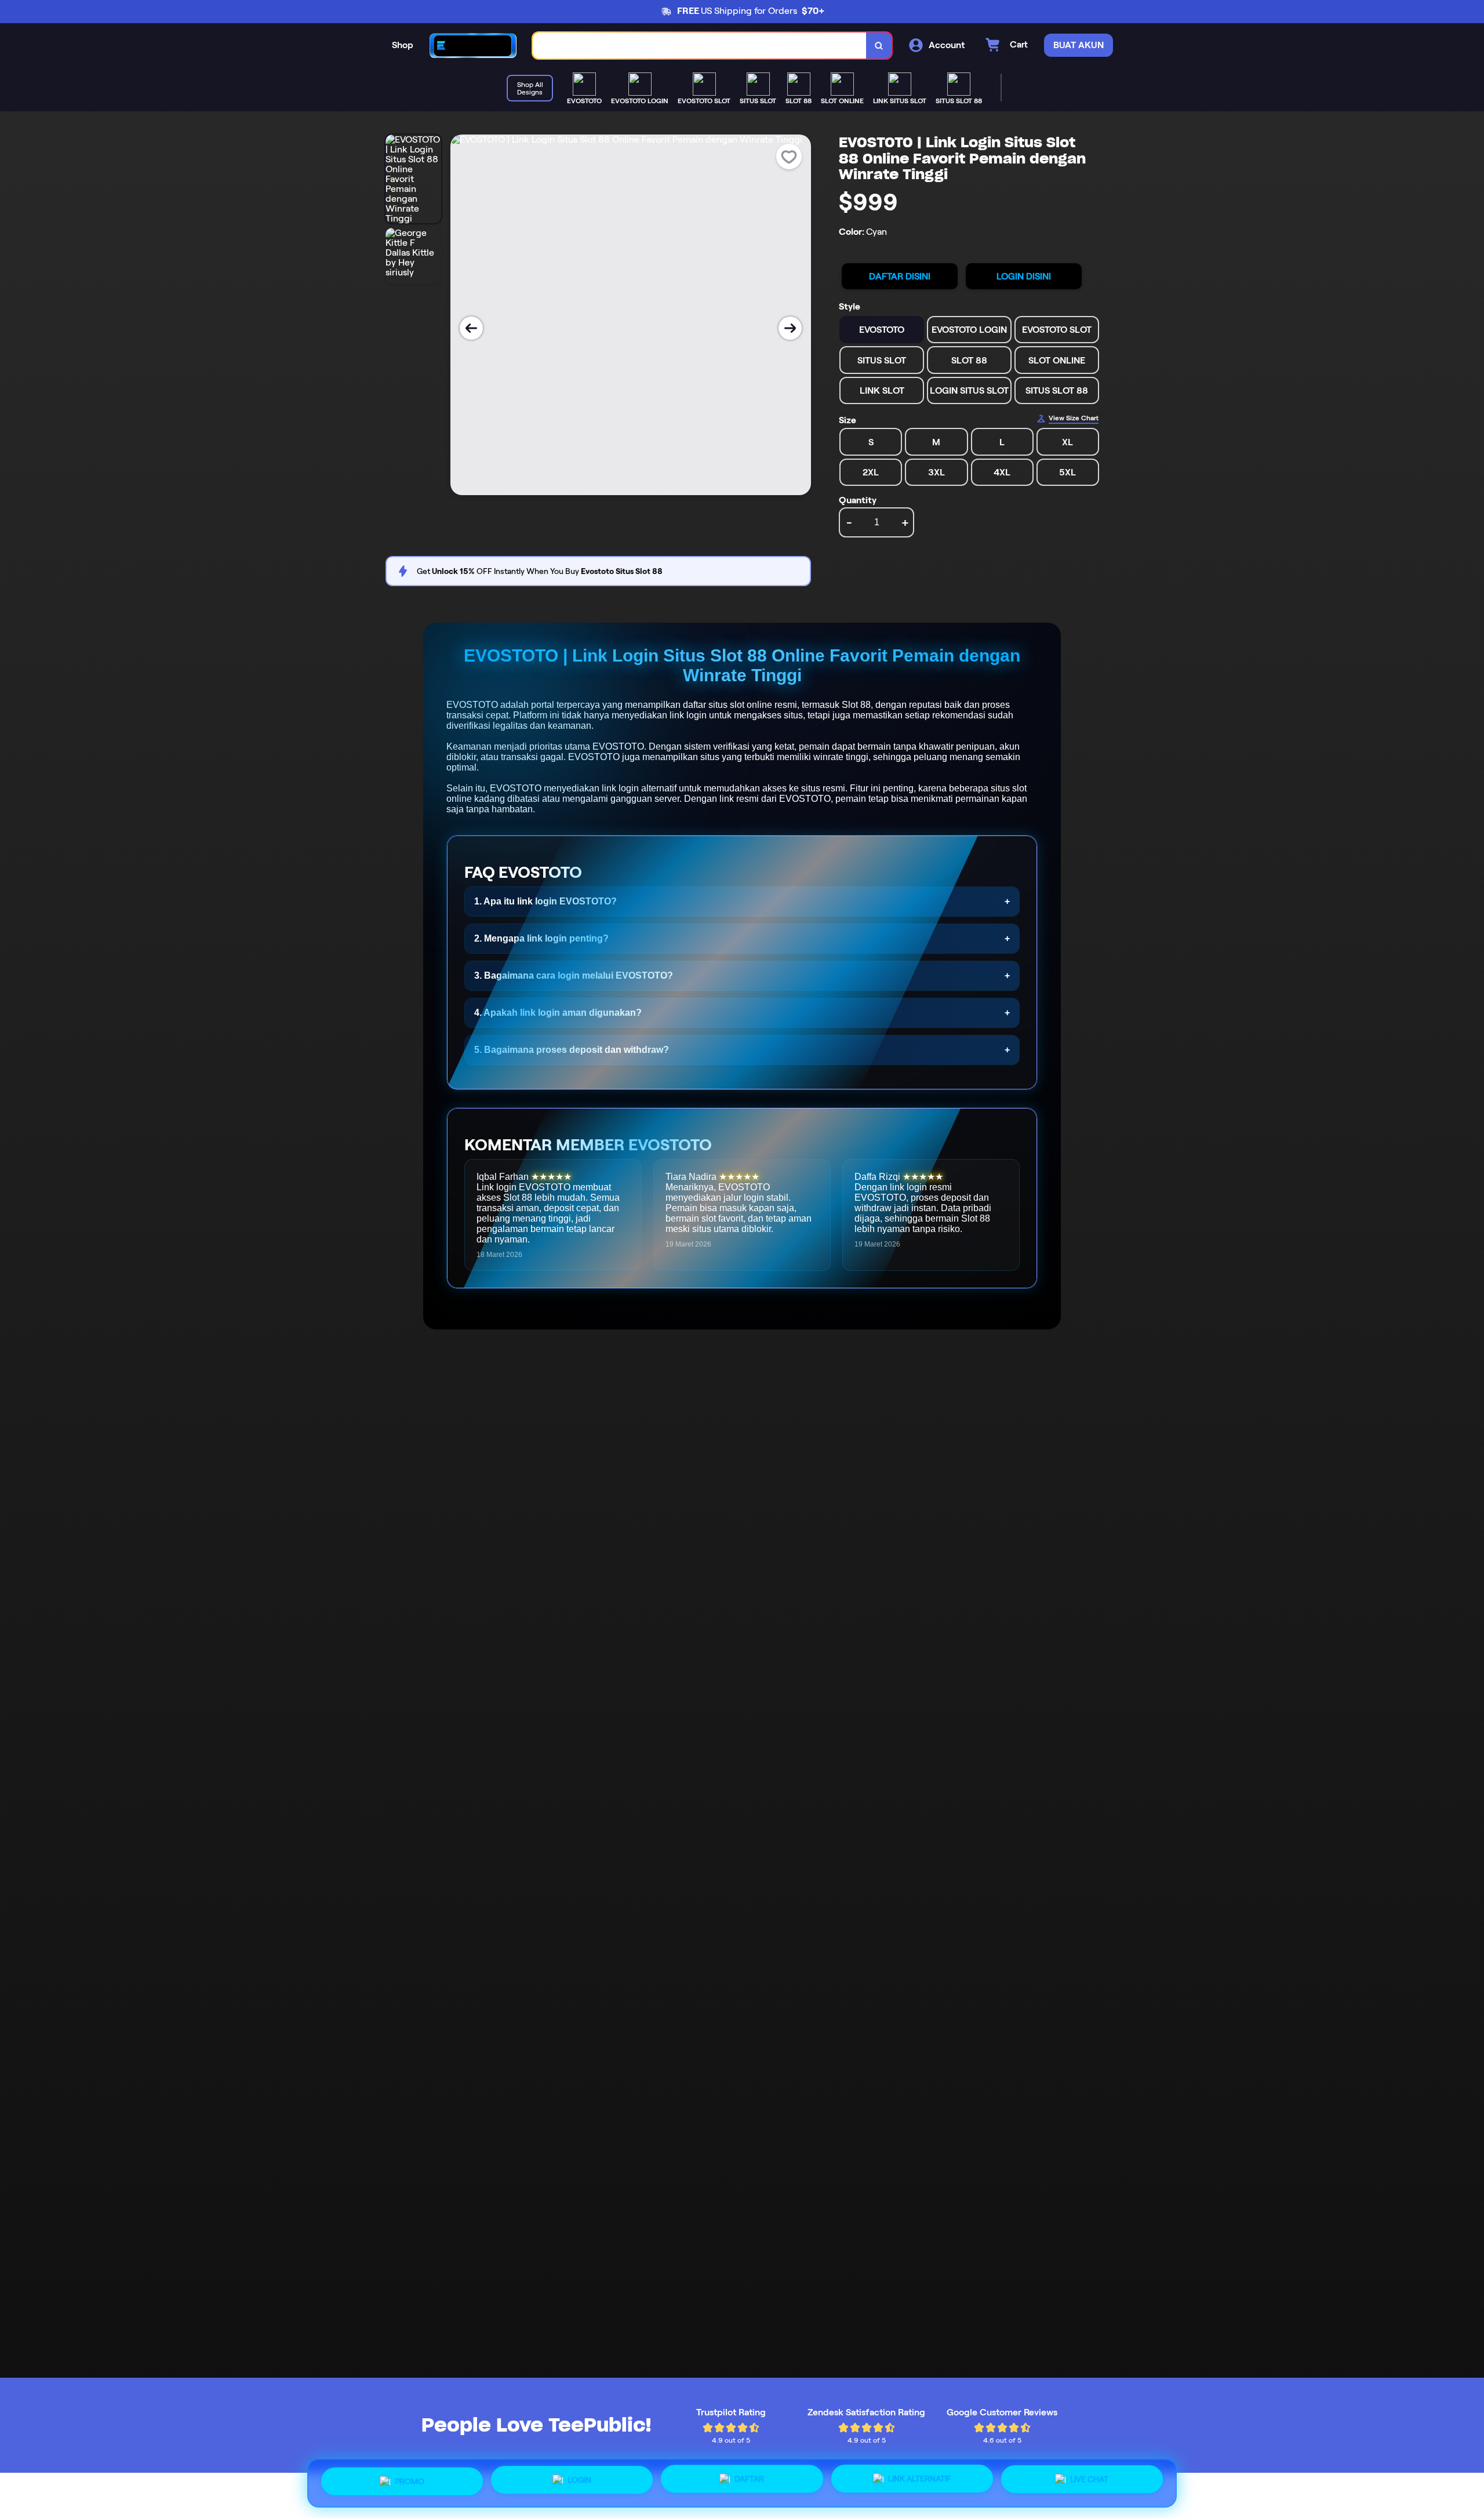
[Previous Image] (471, 328)
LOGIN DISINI (1024, 276)
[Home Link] (473, 46)
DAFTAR (749, 2480)
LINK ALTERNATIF (920, 2479)
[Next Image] (790, 328)
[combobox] (700, 46)
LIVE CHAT (1089, 2479)
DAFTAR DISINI (900, 276)
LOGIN (579, 2482)
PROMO (410, 2483)
